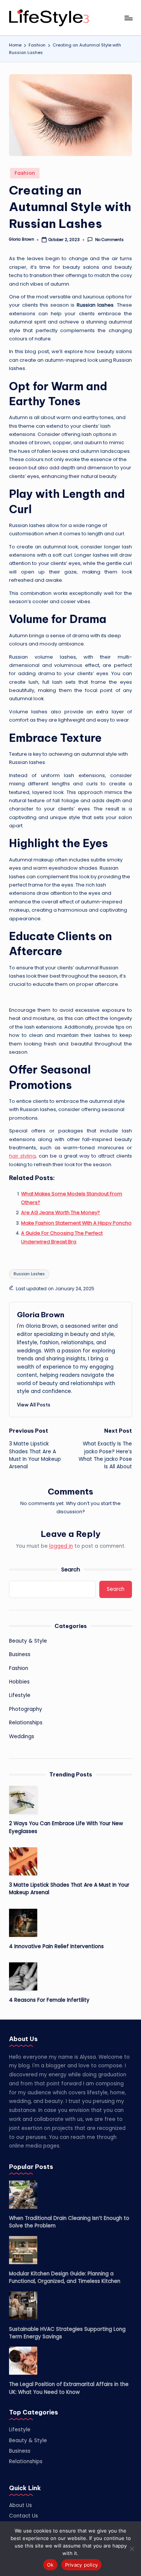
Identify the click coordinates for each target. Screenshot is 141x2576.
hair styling (22, 1156)
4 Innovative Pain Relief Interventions (56, 1946)
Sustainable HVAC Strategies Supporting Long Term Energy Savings (67, 2333)
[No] (132, 2549)
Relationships (26, 1723)
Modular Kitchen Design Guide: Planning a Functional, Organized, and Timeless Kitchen (65, 2277)
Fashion (25, 173)
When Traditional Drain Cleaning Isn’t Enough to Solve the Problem (69, 2222)
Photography (26, 1709)
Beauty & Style (28, 1641)
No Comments (109, 240)
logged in (61, 1546)
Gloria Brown (41, 1315)
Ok (50, 2565)
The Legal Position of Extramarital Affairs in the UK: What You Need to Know (69, 2388)
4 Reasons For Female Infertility (49, 2000)
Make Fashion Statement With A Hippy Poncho (76, 1223)
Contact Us (23, 2516)
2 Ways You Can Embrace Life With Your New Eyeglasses (66, 1827)
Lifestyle (20, 1695)
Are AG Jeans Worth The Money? (61, 1212)
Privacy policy (82, 2565)
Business (20, 1654)
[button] (34, 1405)
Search (71, 1570)
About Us (20, 2505)
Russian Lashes (29, 1274)
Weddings (22, 1737)
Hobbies (19, 1682)
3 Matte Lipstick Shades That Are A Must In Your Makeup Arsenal (69, 1889)
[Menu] (128, 18)
